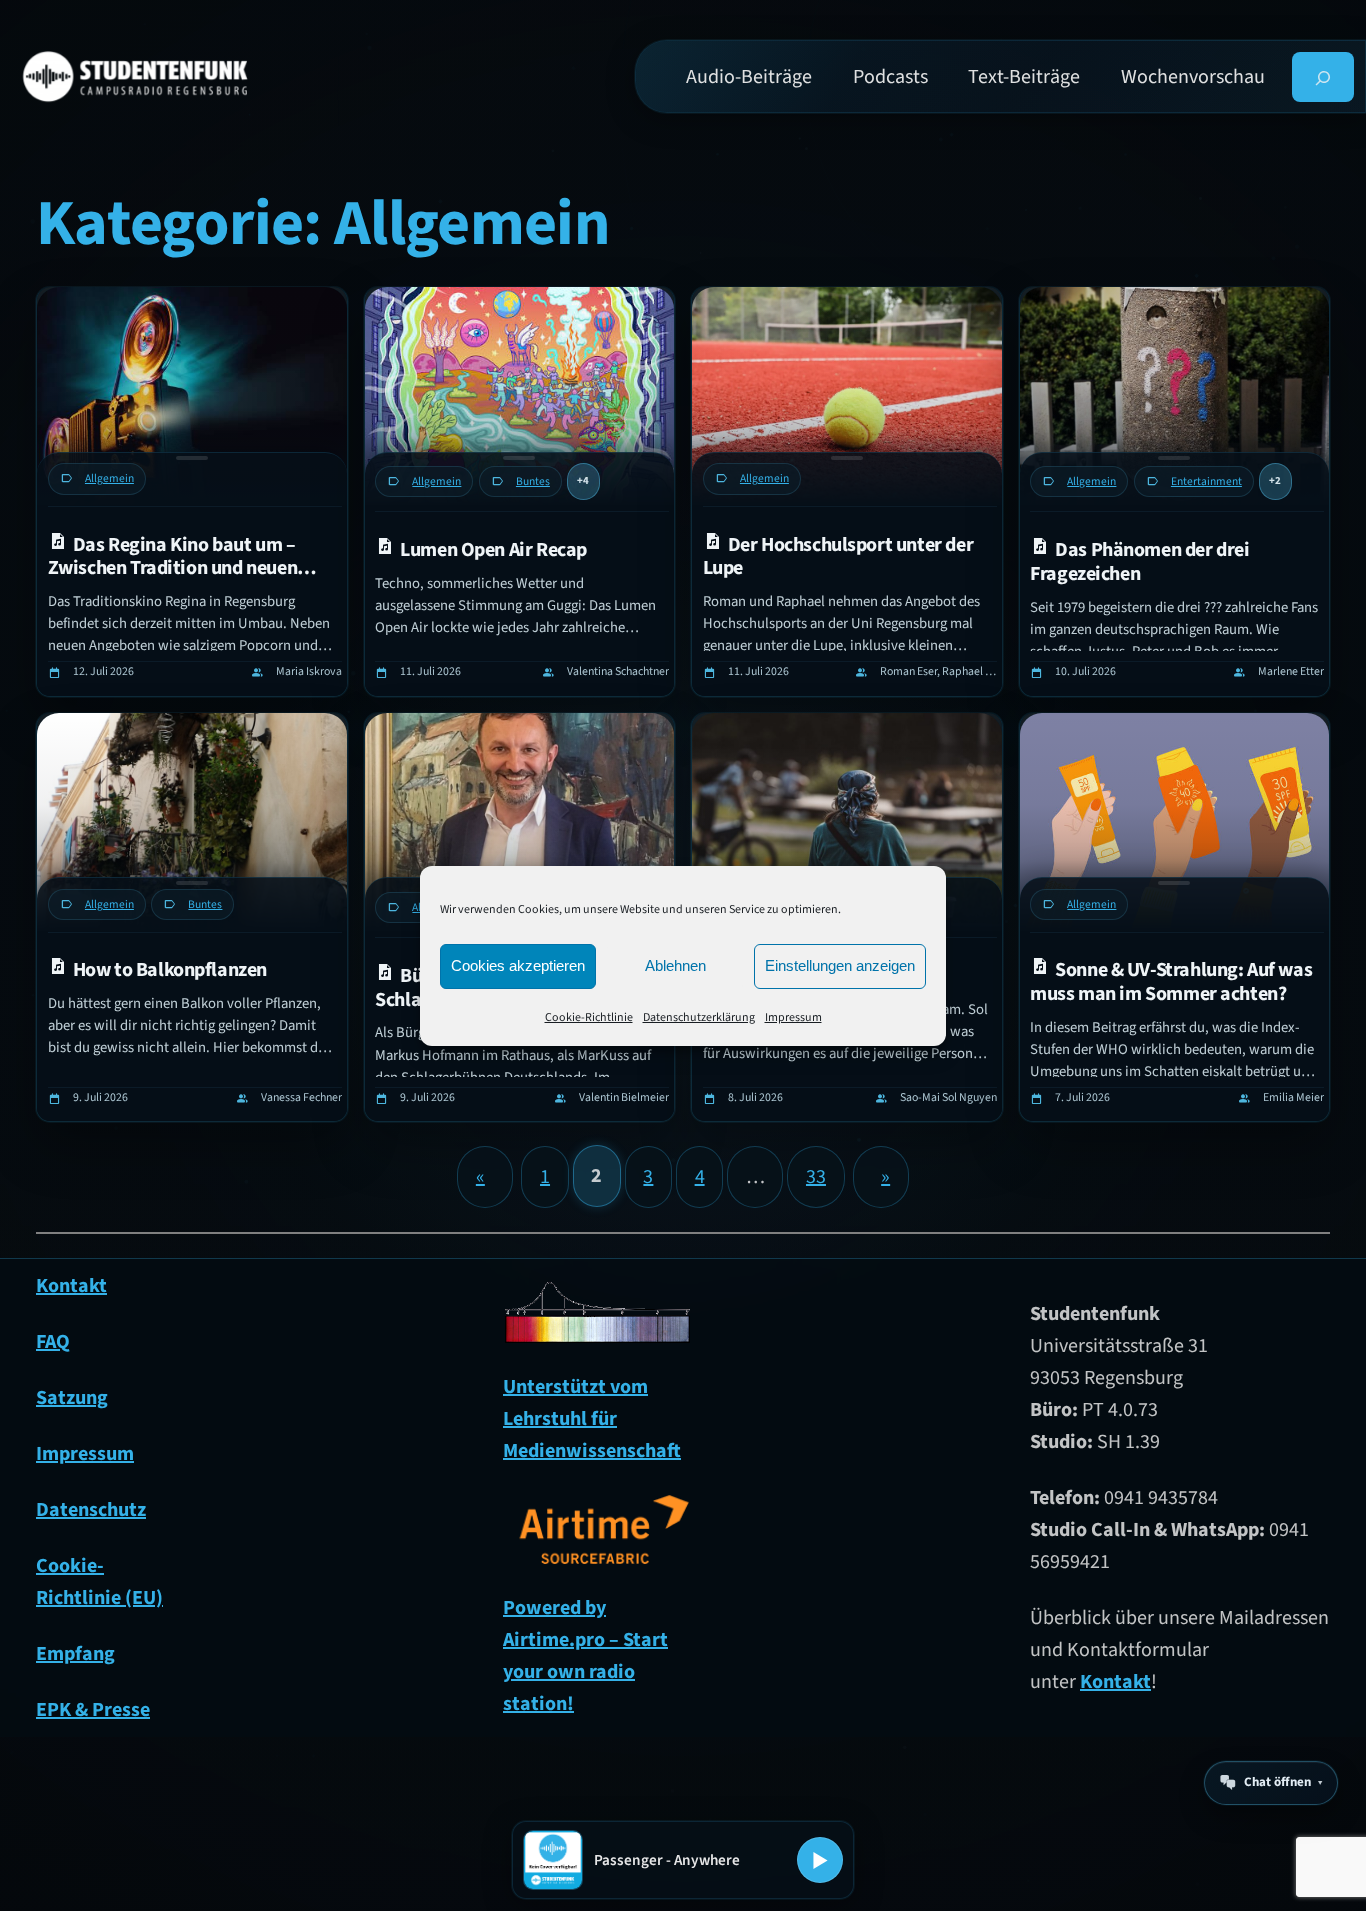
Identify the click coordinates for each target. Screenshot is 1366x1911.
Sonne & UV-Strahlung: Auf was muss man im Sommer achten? (1171, 981)
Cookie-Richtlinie (589, 1017)
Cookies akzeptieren (518, 965)
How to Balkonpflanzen (170, 969)
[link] (192, 492)
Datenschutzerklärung (699, 1017)
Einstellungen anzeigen (840, 965)
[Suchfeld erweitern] (1323, 77)
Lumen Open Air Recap (493, 549)
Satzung (72, 1398)
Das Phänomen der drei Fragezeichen (1139, 561)
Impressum (793, 1017)
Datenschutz (91, 1510)
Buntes (533, 481)
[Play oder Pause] (820, 1860)
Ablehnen (675, 965)
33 (816, 1177)
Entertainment (1206, 481)
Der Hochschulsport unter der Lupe (838, 556)
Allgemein (109, 478)
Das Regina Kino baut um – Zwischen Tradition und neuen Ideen (172, 556)
